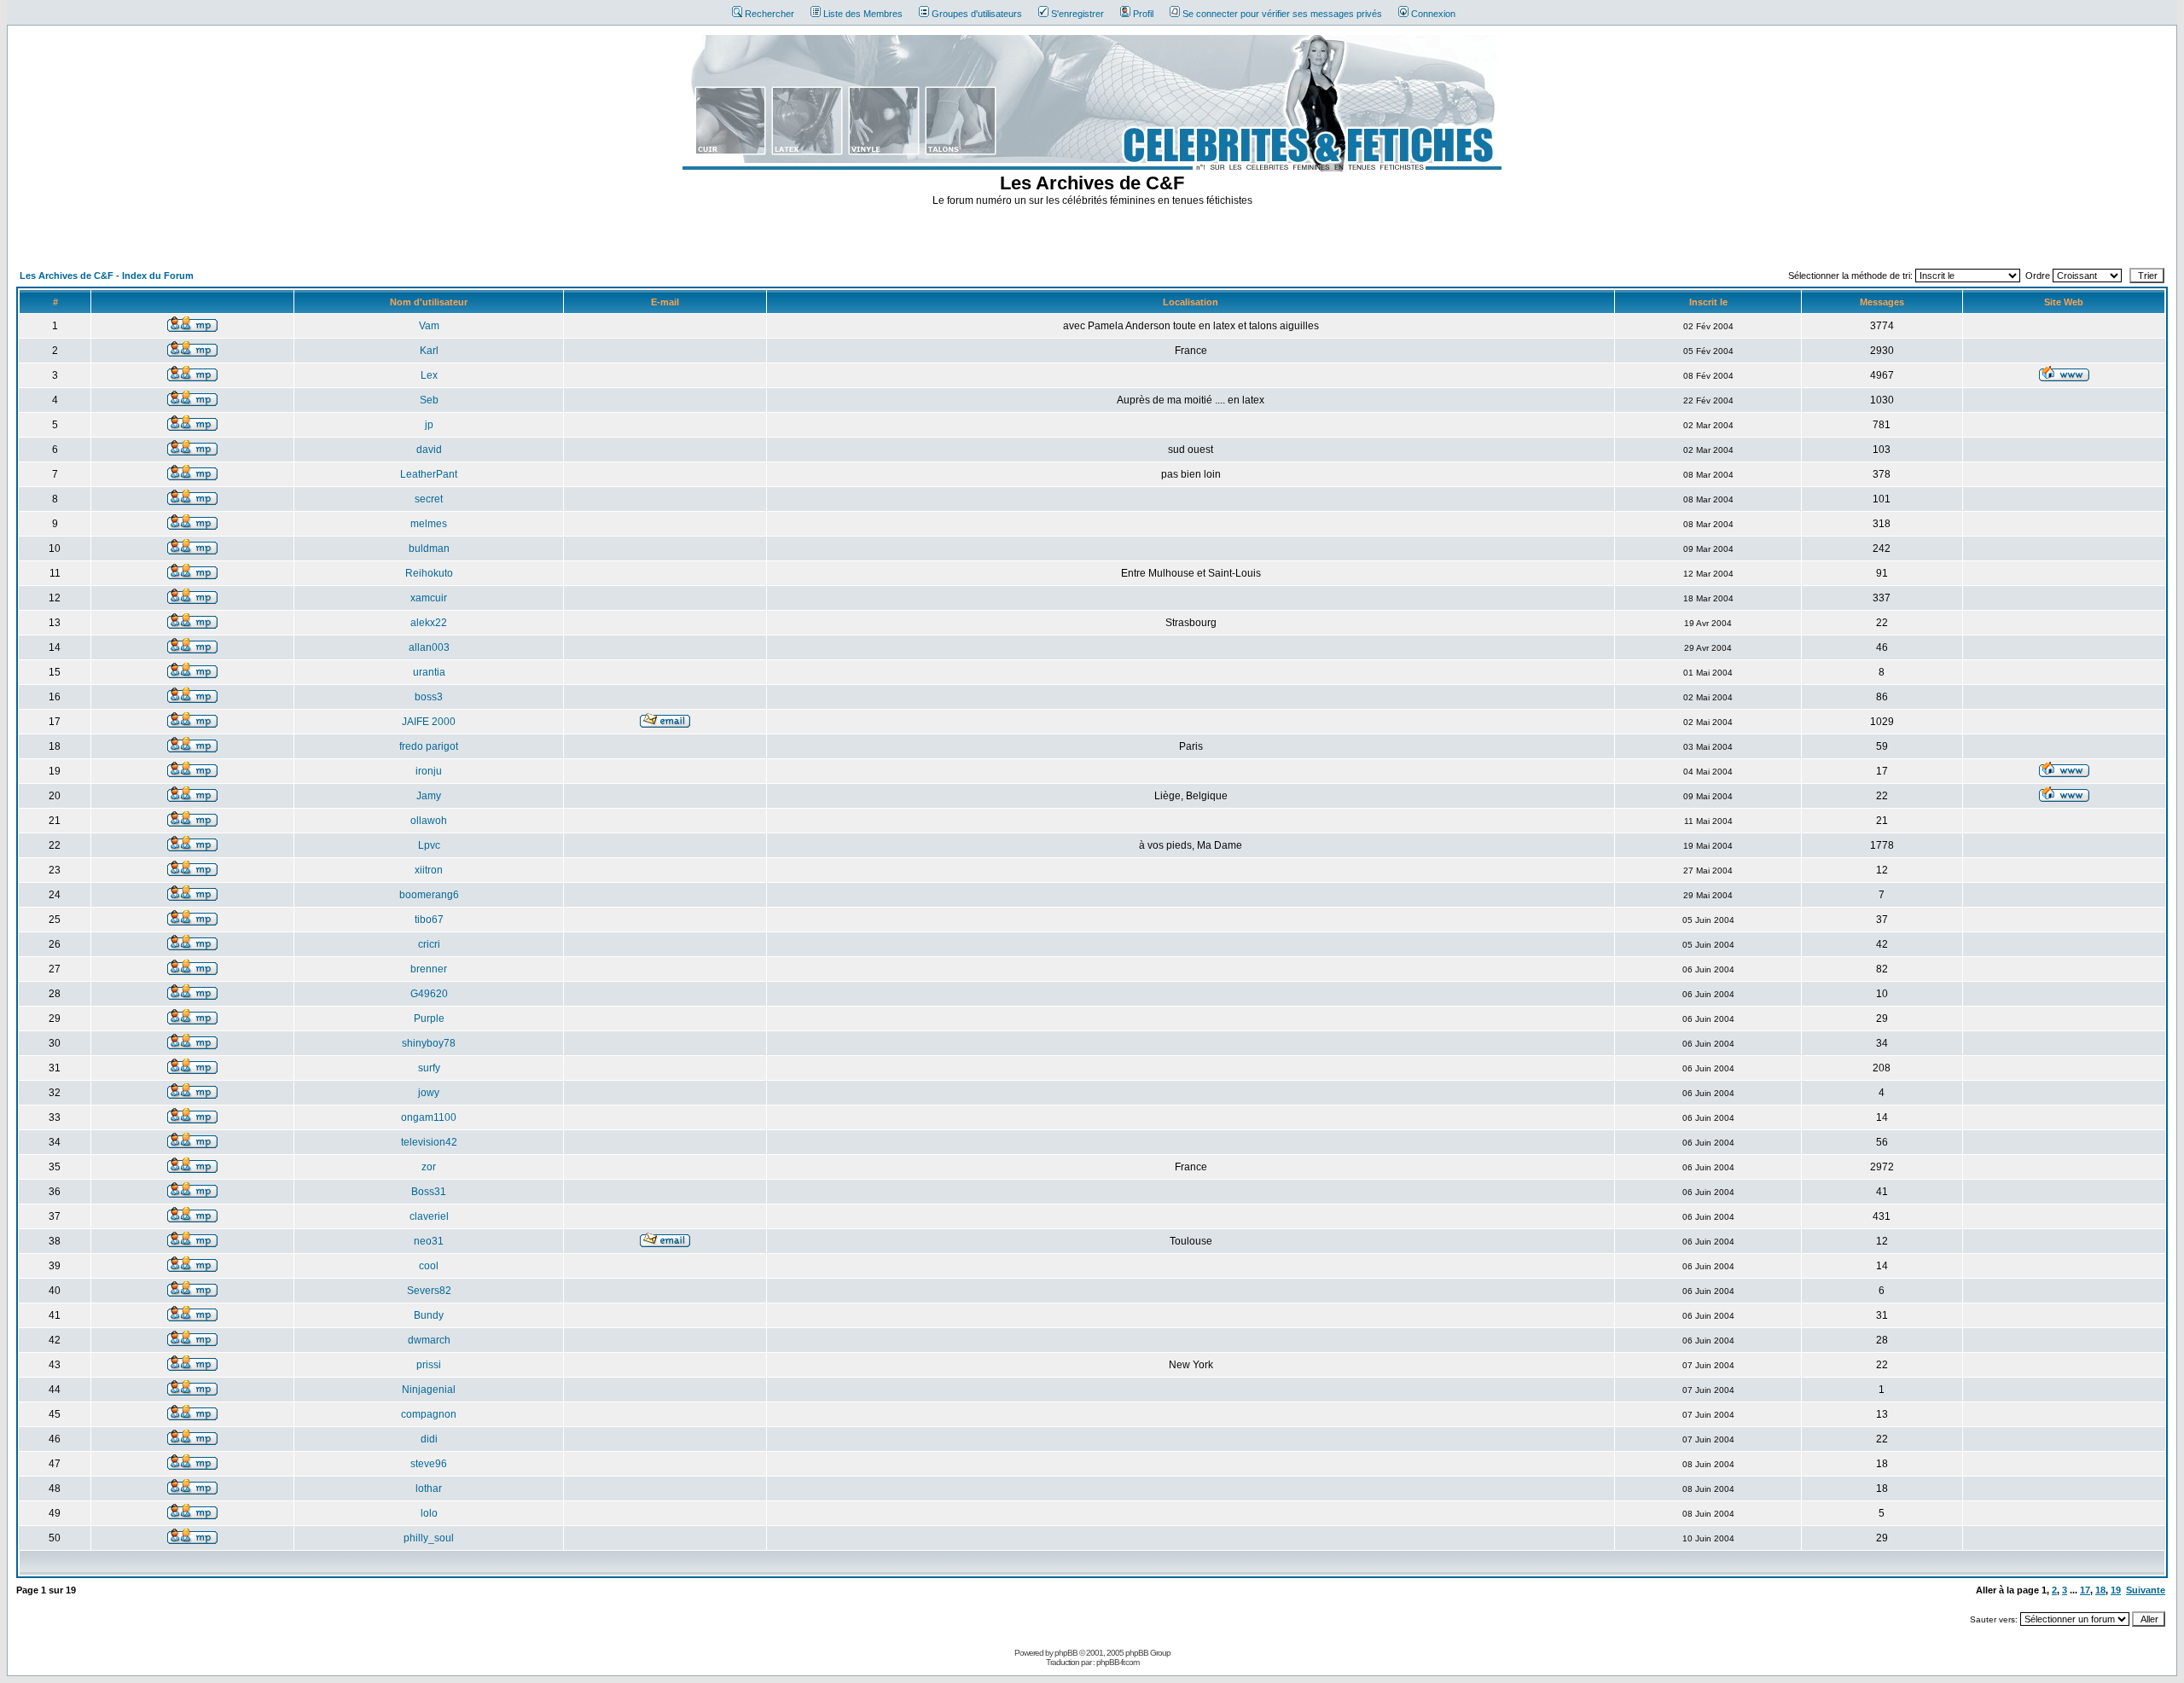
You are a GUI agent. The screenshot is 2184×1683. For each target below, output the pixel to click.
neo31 (429, 1241)
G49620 (429, 994)
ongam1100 (429, 1117)
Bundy (429, 1315)
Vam (429, 326)
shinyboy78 (429, 1043)
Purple (429, 1019)
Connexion (1433, 14)
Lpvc (429, 845)
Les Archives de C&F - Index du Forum (107, 276)
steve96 (429, 1464)
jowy (429, 1093)
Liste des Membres (863, 14)
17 (2085, 1590)
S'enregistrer (1077, 14)
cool (429, 1266)
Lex (429, 375)
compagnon (429, 1414)
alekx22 (429, 623)
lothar (429, 1489)
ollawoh (429, 821)
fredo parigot (429, 746)
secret (429, 499)
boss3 (429, 697)
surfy (429, 1068)
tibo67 (429, 920)
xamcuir (429, 598)
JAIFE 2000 (429, 722)
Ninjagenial (429, 1390)
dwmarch (429, 1340)
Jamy (429, 796)
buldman (429, 548)
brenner (429, 969)
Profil (1143, 14)
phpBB (1066, 1653)
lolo (429, 1513)
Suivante (2146, 1590)
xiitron (429, 870)
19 (2116, 1590)
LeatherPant (429, 474)
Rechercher (770, 14)
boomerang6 (429, 895)
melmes (429, 524)
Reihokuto (429, 573)
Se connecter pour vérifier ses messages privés (1282, 14)
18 (2100, 1590)
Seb (429, 400)
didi (429, 1439)
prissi (429, 1365)
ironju (429, 771)
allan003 (429, 647)
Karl (429, 351)
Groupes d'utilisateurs (977, 14)
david (429, 450)
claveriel (429, 1216)
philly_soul (429, 1538)
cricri (429, 944)
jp (429, 425)
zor (429, 1167)
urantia (429, 672)
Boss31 (429, 1192)
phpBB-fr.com (1118, 1662)
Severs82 (429, 1291)
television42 (429, 1142)
